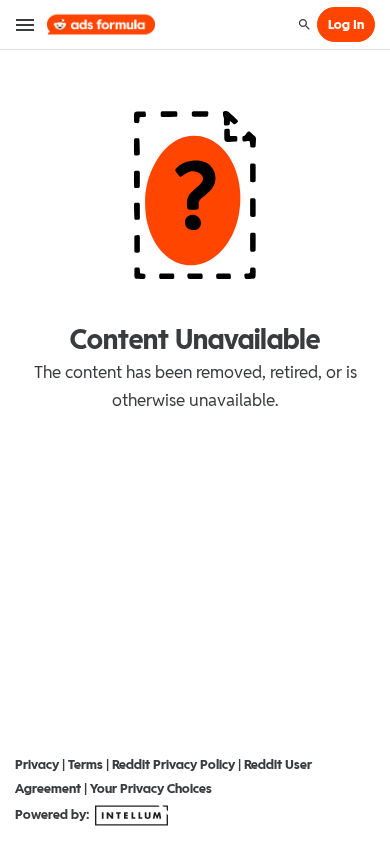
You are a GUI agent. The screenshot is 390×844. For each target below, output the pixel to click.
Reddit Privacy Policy (173, 764)
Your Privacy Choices (151, 788)
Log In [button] (346, 24)
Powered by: (53, 814)
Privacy (37, 764)
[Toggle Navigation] (26, 25)
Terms (85, 764)
